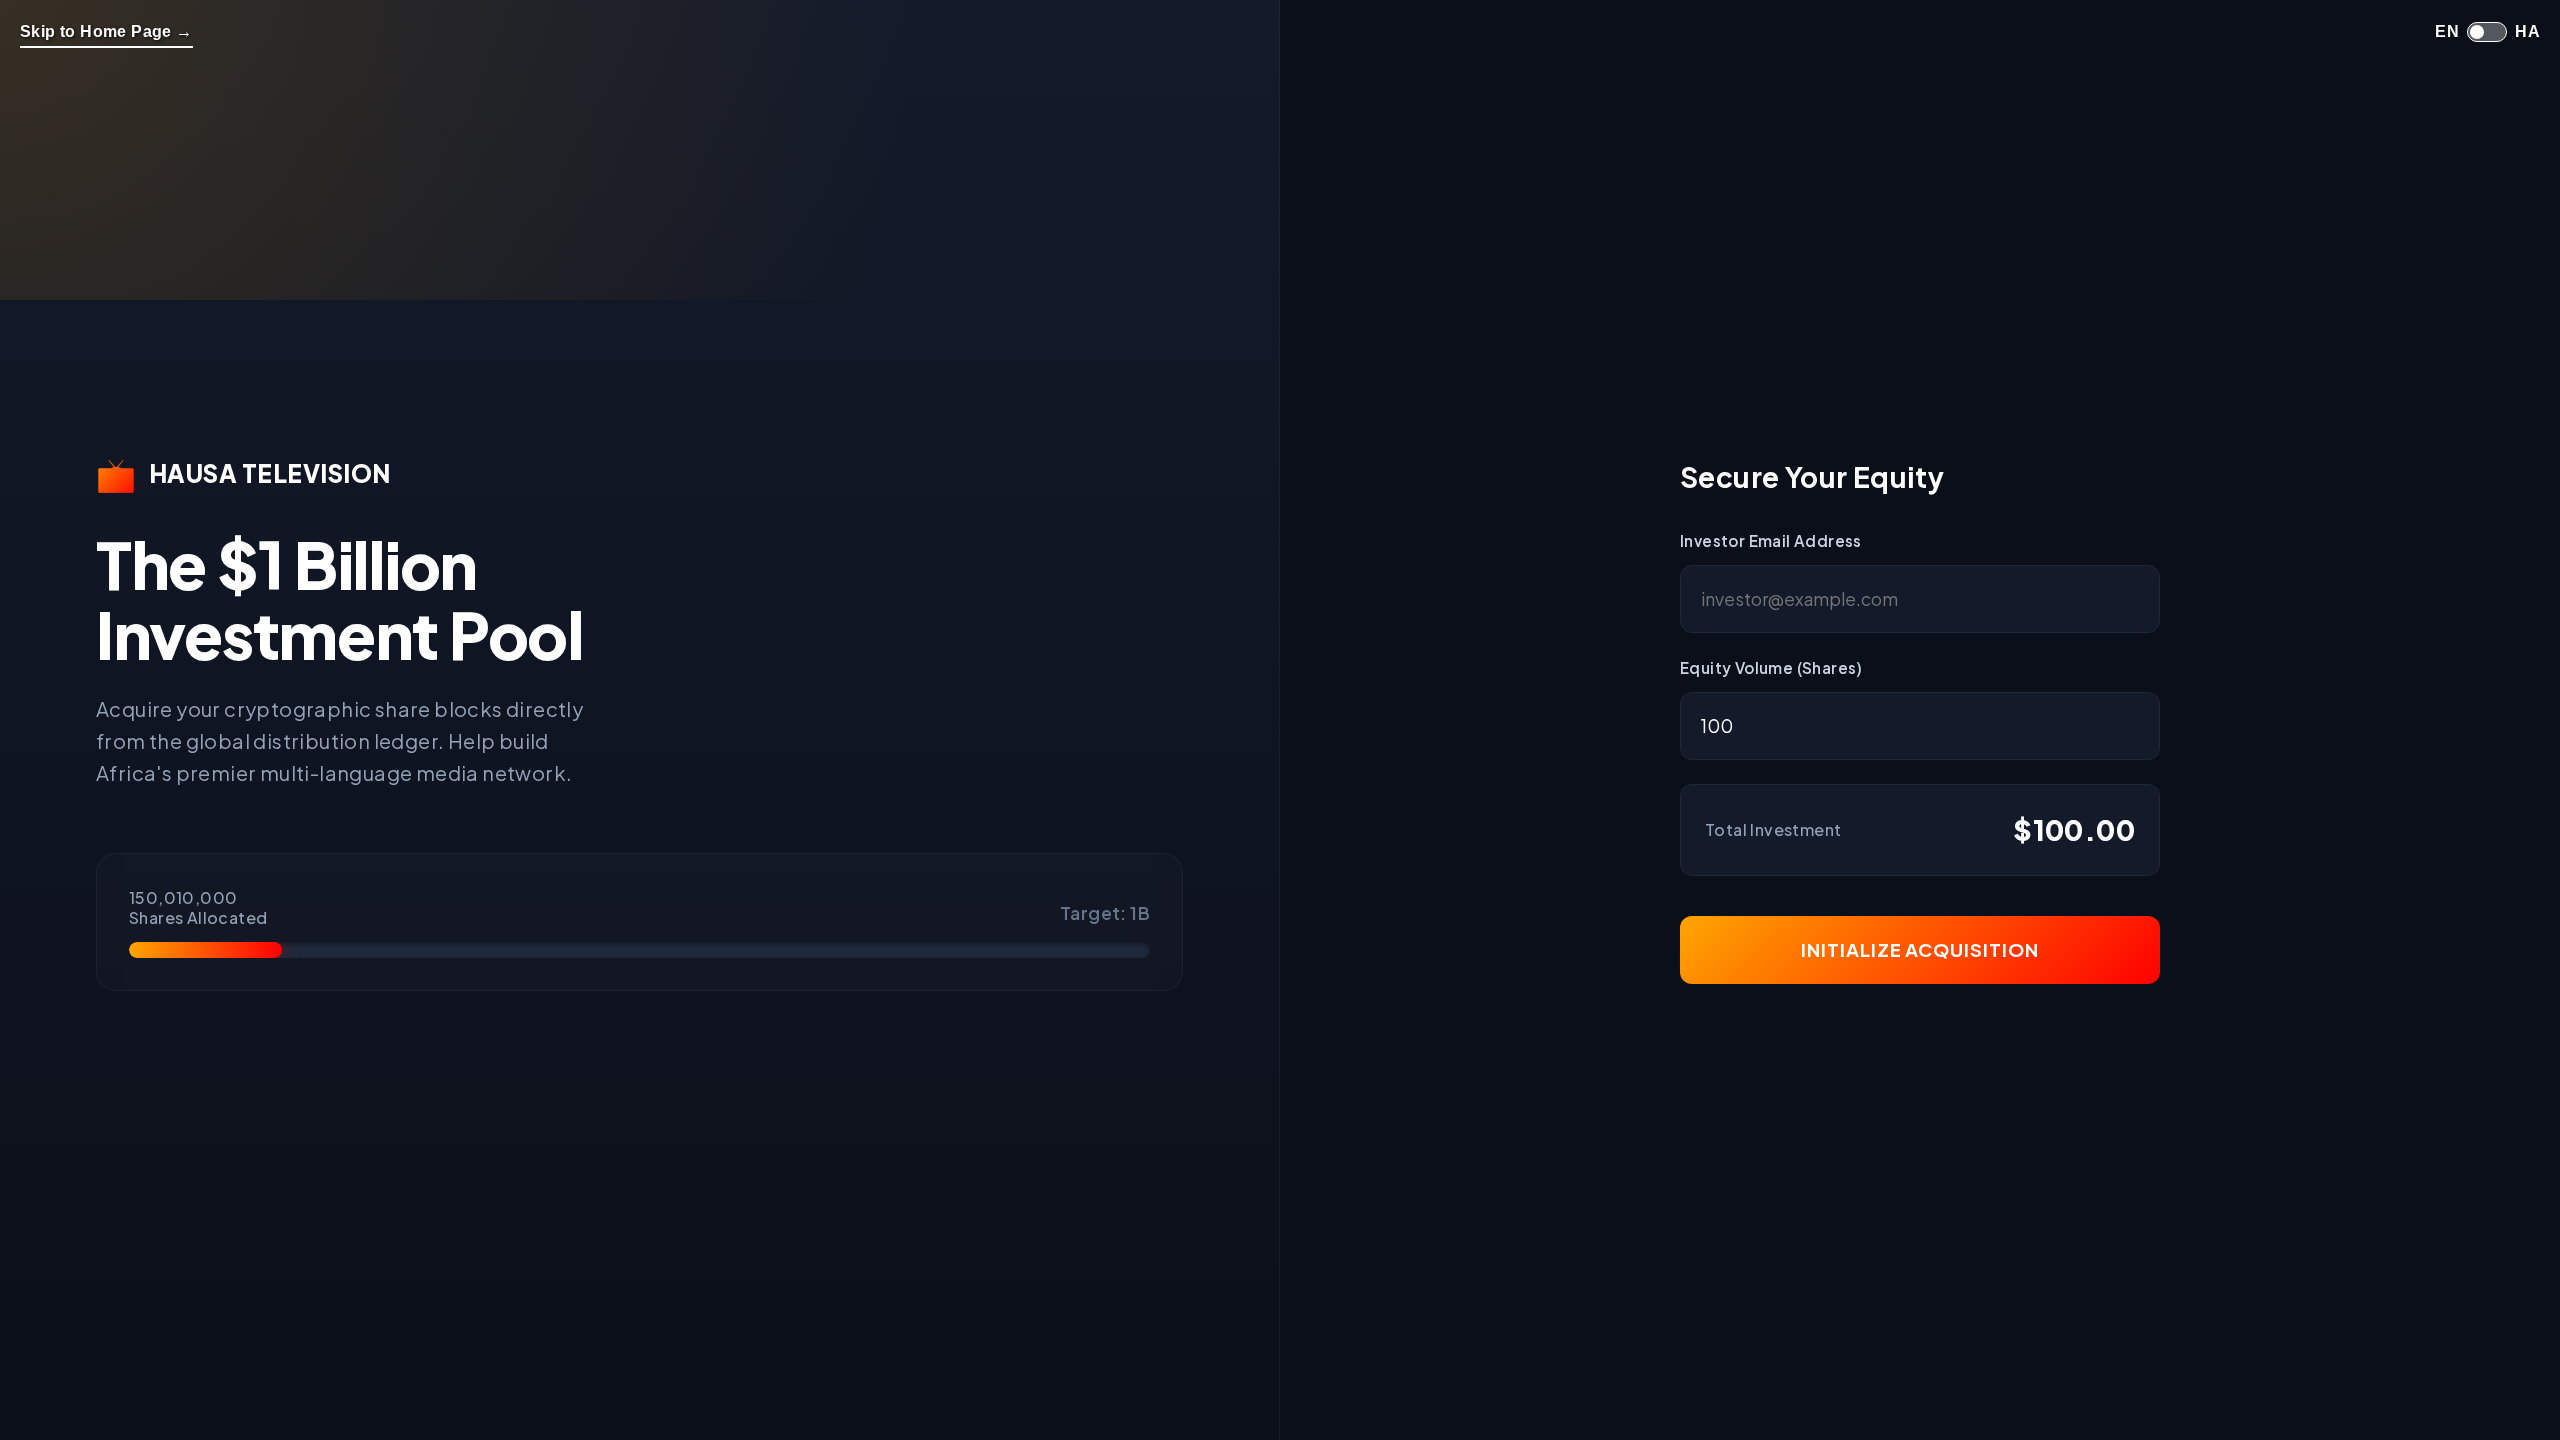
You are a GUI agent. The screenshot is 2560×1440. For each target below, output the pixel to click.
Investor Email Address (1771, 540)
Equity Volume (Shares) (1771, 667)
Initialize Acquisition (1919, 949)
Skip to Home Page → (106, 31)
